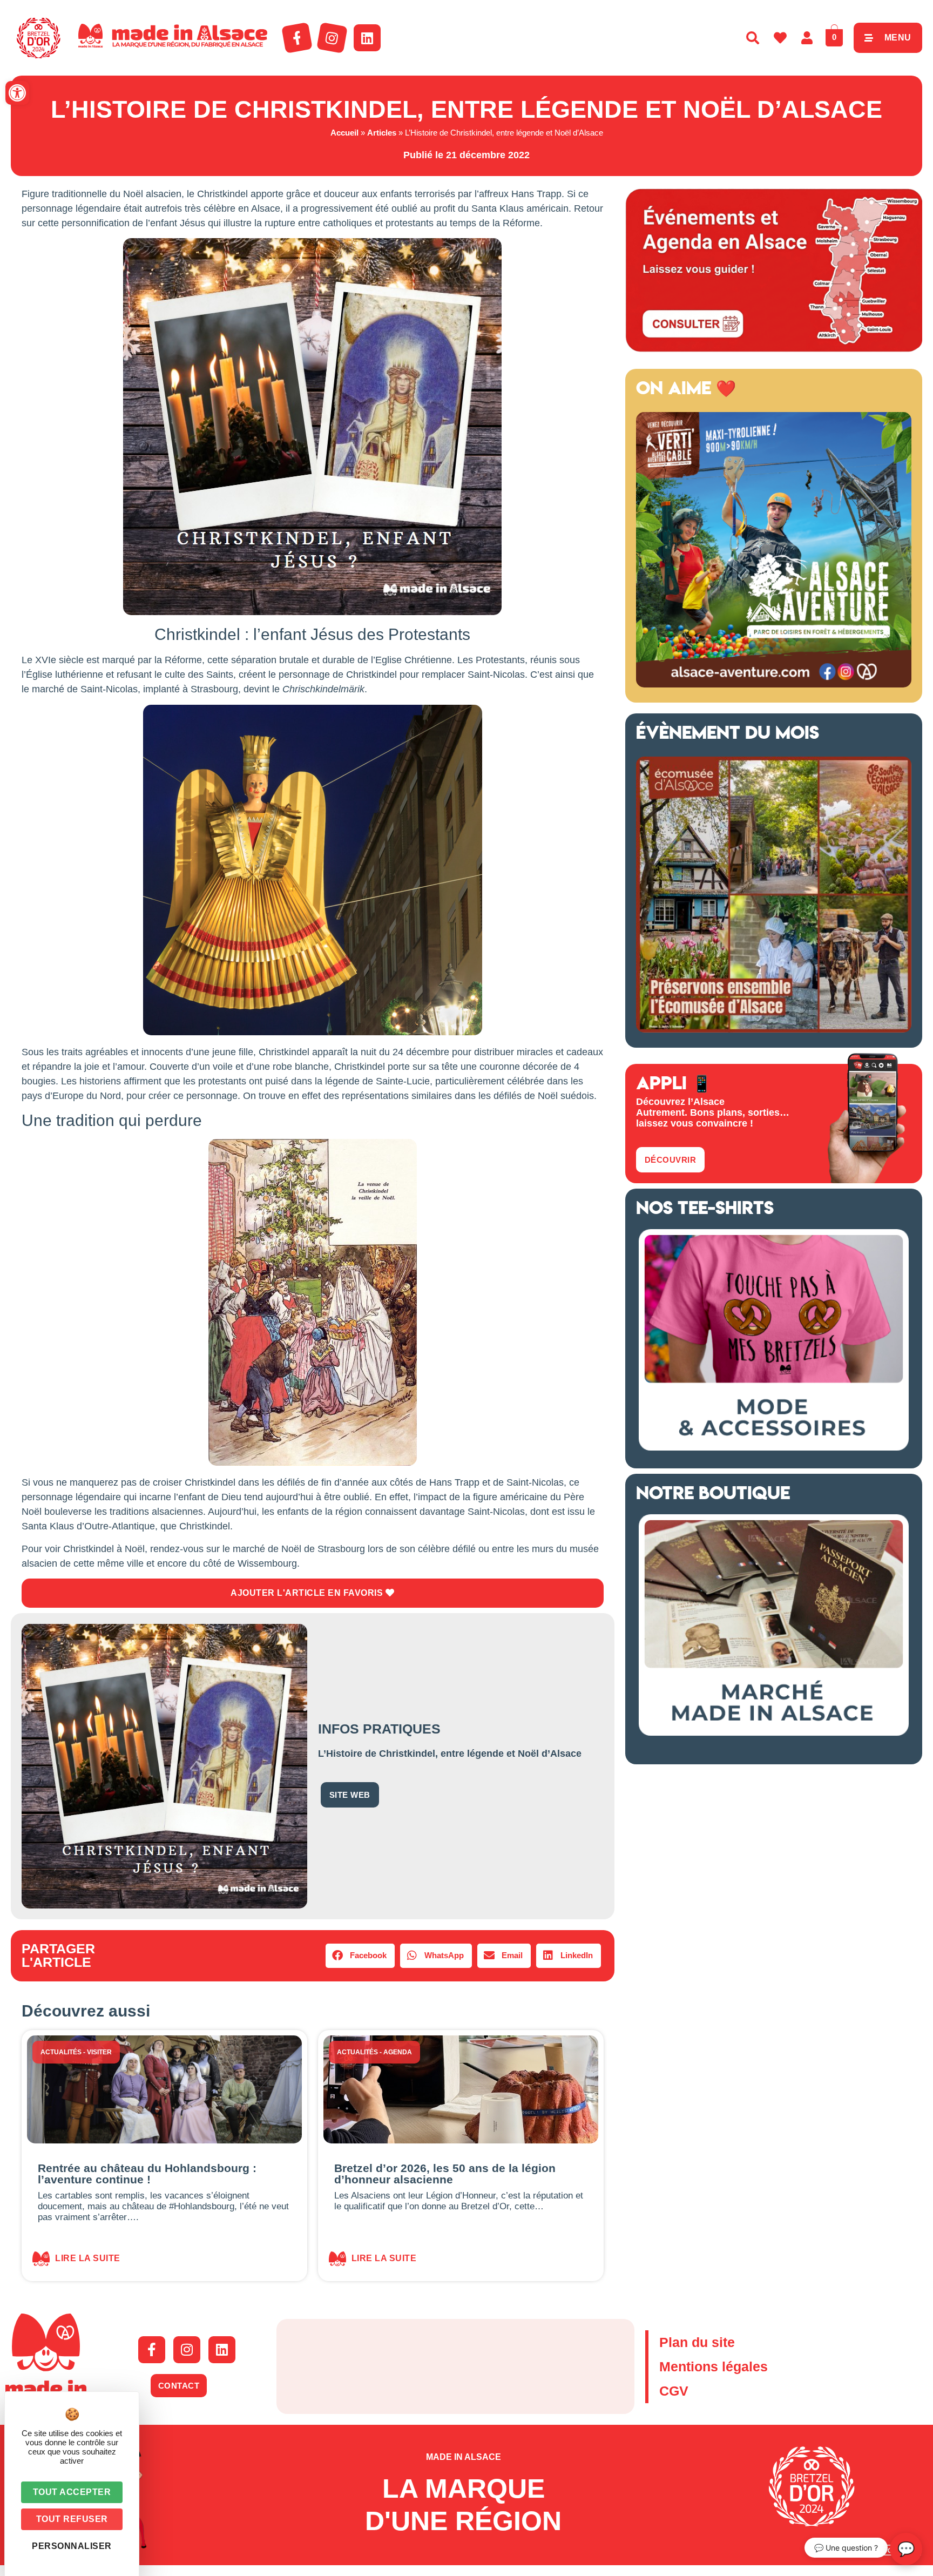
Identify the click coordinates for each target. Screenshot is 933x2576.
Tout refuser (72, 2519)
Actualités (61, 2052)
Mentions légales (714, 2366)
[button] (17, 93)
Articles (382, 133)
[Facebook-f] (297, 38)
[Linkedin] (367, 38)
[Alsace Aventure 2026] (774, 684)
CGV (674, 2391)
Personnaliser (72, 2546)
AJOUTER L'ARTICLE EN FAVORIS (308, 1593)
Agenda (398, 2052)
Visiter (99, 2052)
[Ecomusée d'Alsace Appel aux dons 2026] (774, 1029)
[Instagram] (332, 38)
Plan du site (697, 2342)
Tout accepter (72, 2492)
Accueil (344, 133)
